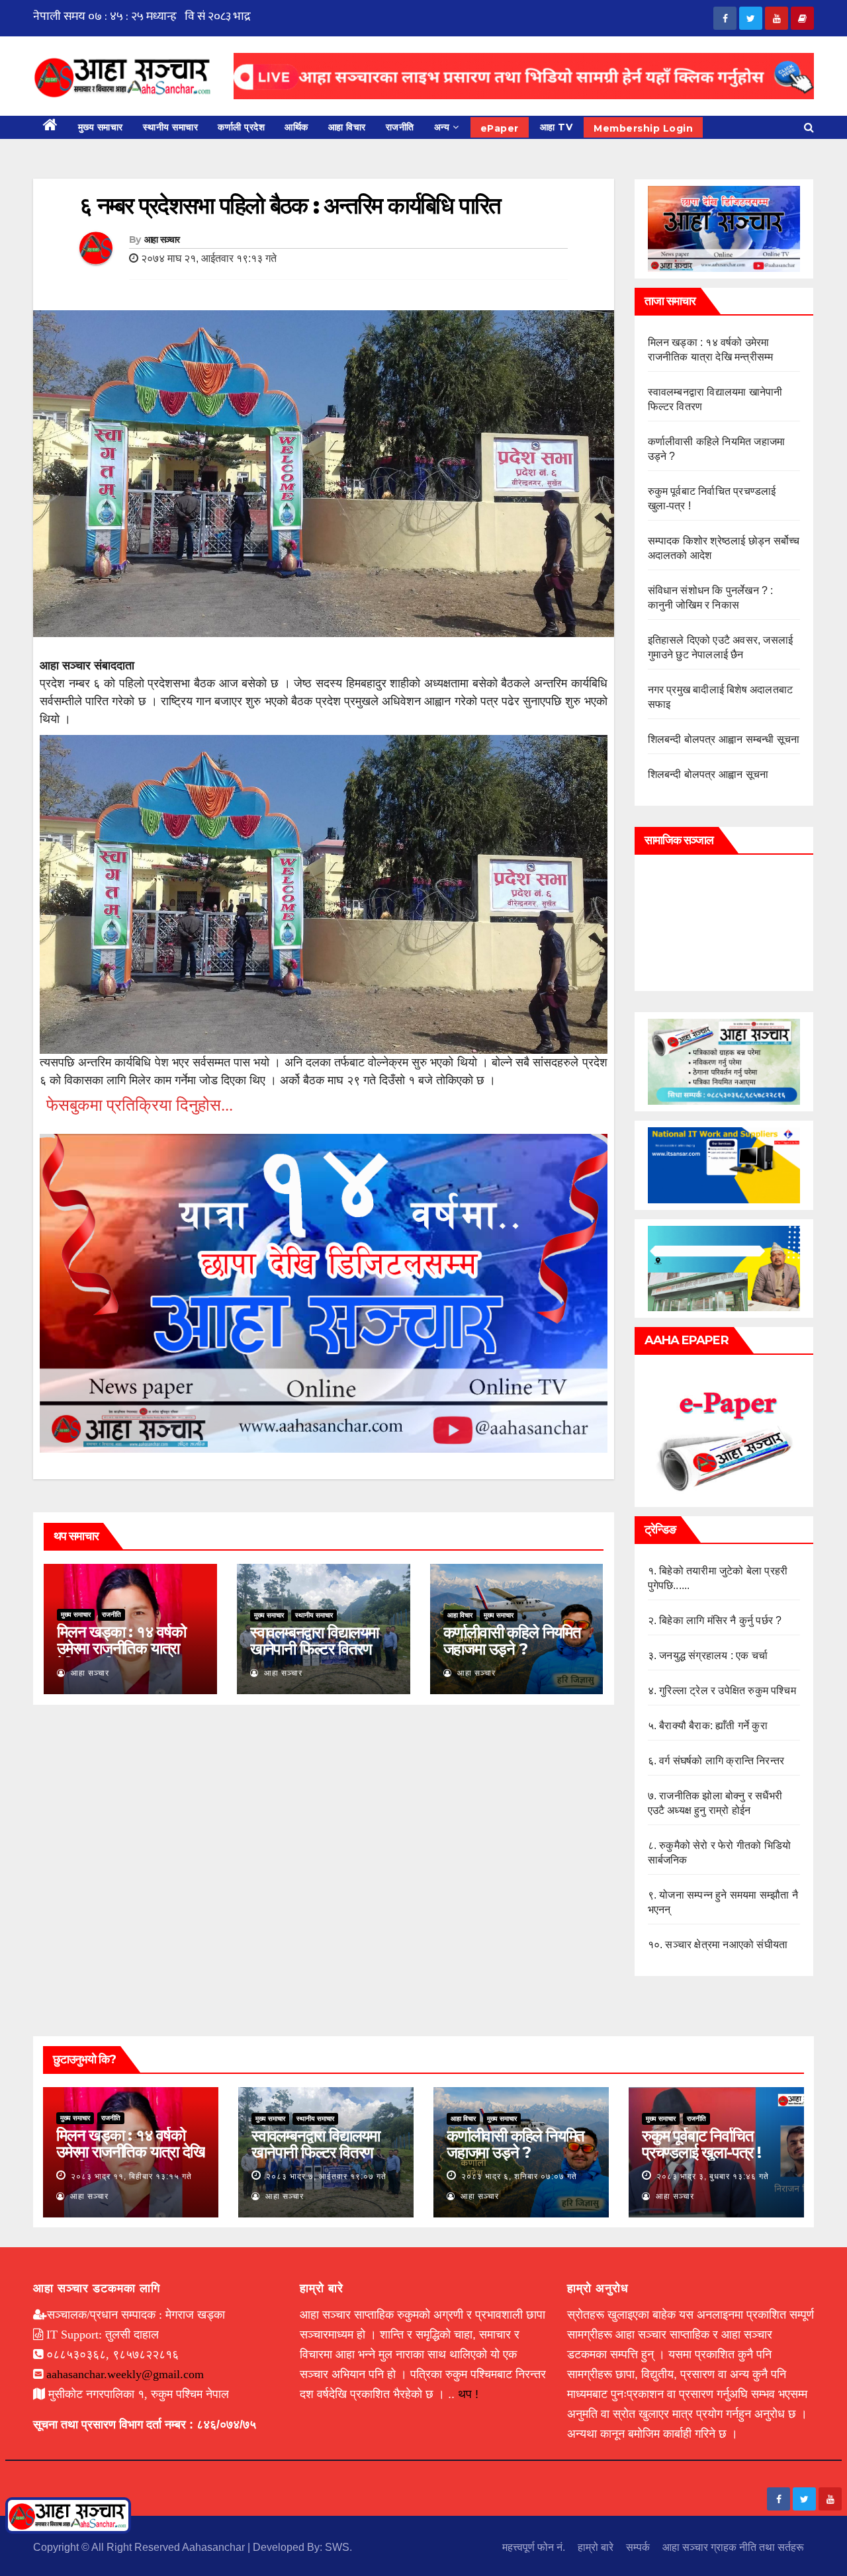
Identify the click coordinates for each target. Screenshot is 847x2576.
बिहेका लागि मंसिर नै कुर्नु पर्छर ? (720, 1620)
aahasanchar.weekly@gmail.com (125, 2374)
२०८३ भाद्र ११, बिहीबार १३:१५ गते (131, 2176)
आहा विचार (347, 127)
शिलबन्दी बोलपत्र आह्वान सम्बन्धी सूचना (724, 739)
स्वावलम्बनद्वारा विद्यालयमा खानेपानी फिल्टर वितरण (314, 1641)
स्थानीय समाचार (171, 127)
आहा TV (557, 127)
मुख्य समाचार (101, 127)
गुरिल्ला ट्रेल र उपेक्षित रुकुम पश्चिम (728, 1691)
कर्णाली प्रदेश (241, 127)
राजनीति (400, 127)
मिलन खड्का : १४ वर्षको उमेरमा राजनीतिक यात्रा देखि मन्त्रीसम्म (121, 1648)
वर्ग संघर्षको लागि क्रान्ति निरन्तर (722, 1761)
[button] (809, 127)
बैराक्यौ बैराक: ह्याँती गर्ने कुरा (713, 1726)
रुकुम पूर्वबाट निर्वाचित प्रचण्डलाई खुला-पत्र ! (701, 2144)
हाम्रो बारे (596, 2547)
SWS (337, 2547)
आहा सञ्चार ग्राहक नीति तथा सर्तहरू (733, 2547)
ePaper (500, 128)
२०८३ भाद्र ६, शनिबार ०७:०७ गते (519, 2176)
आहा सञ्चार (162, 239)
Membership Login (643, 128)
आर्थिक (296, 127)
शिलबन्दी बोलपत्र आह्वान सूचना (708, 774)
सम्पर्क (638, 2547)
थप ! (468, 2394)
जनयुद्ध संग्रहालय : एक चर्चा (713, 1655)
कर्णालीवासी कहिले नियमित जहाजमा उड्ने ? (512, 1641)
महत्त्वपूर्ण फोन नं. (534, 2547)
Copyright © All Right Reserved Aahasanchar (140, 2547)
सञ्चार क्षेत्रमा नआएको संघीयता (726, 1945)
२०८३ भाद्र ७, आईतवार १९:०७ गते (326, 2176)
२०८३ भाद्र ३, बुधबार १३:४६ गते (713, 2176)
